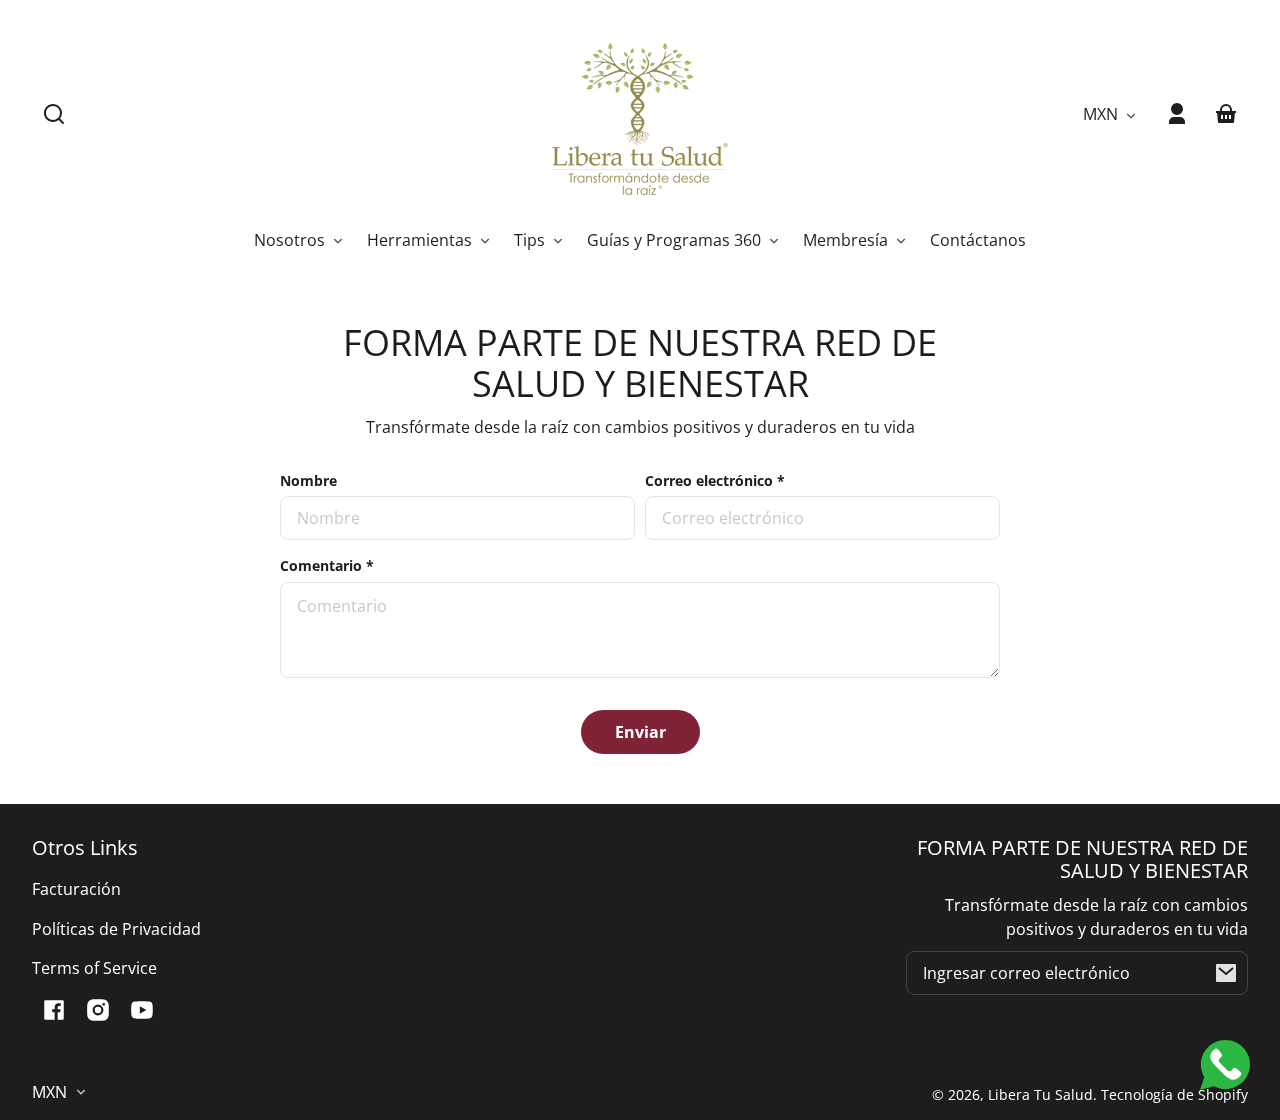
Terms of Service (94, 968)
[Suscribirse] (1226, 973)
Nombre (308, 480)
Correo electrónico (715, 480)
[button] (54, 114)
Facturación (76, 889)
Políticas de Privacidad (116, 929)
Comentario (327, 565)
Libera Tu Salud (1040, 1094)
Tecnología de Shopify (1174, 1094)
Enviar (640, 732)
